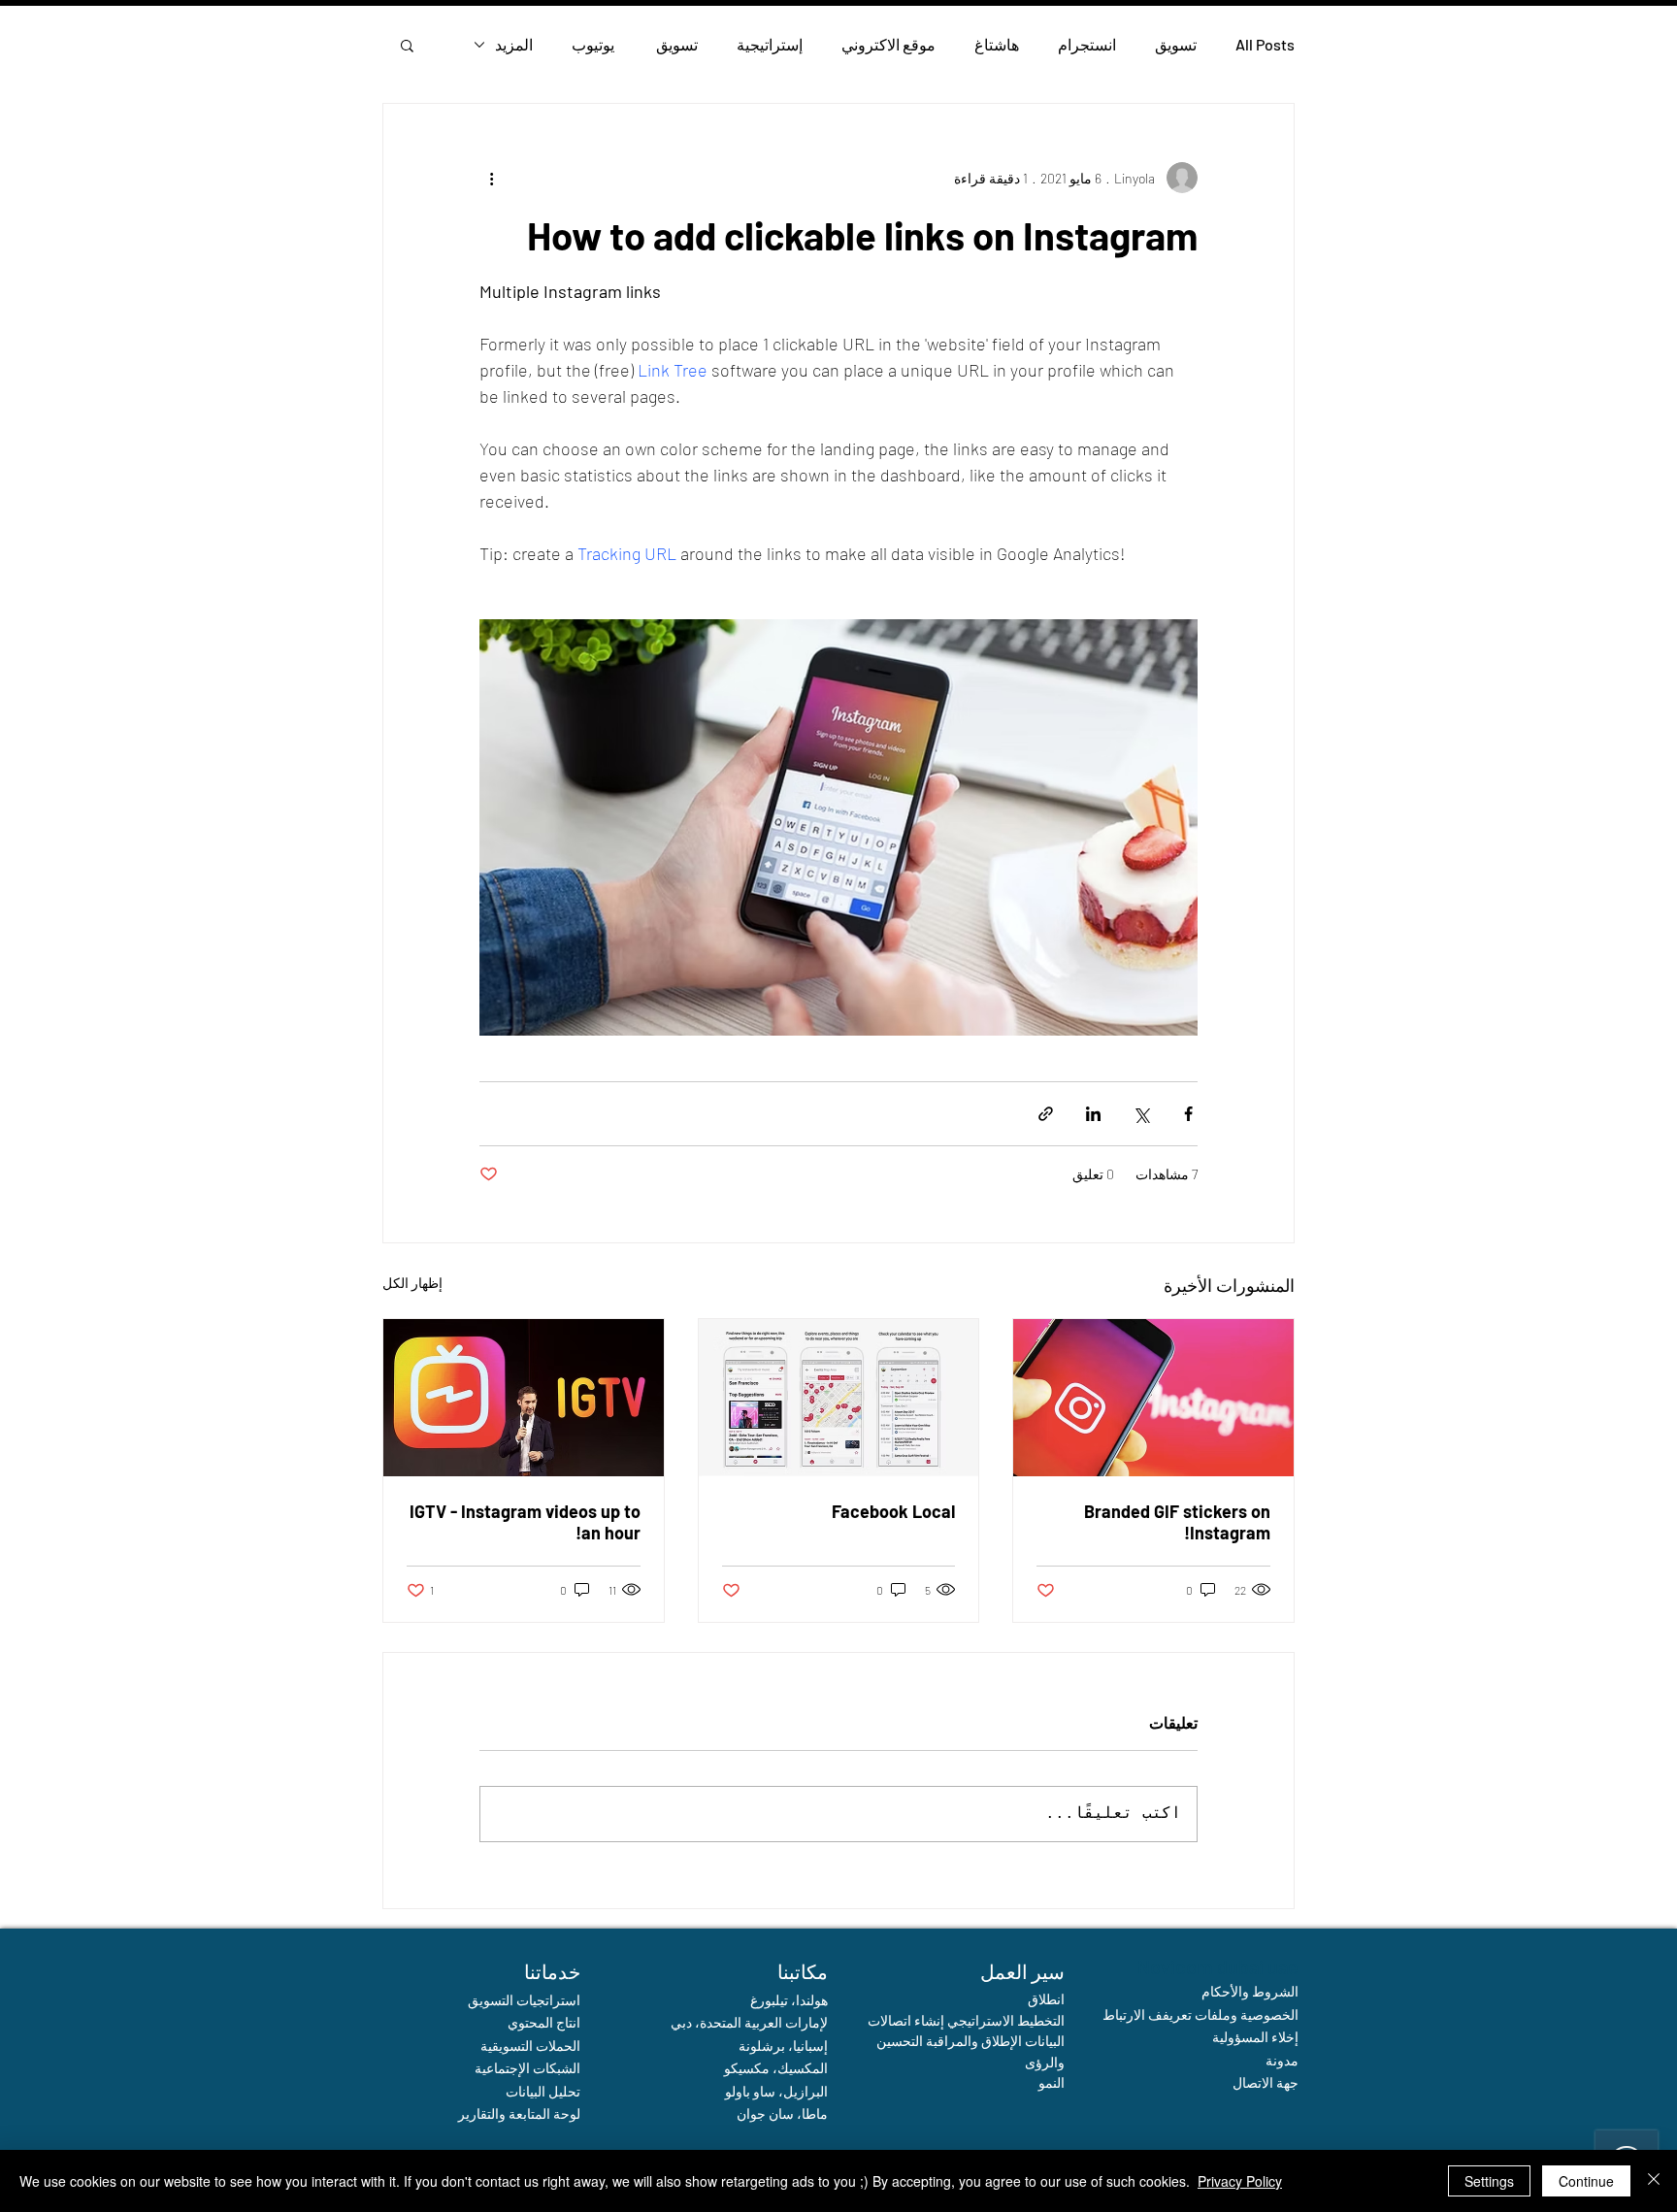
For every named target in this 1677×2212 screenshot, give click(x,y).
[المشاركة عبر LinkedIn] (1093, 1114)
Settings (1489, 2181)
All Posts (1265, 44)
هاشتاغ (997, 44)
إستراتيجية (770, 44)
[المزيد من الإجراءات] (491, 178)
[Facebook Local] (839, 1398)
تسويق (1176, 44)
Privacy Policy (1240, 2181)
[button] (407, 45)
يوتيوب (593, 44)
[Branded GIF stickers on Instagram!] (1153, 1398)
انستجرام (1087, 44)
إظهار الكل (412, 1283)
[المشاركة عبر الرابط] (1046, 1114)
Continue (1586, 2181)
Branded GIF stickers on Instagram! (1177, 1522)
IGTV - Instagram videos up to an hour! (525, 1522)
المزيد (514, 44)
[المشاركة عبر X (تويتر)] (1141, 1114)
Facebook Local (893, 1511)
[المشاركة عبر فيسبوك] (1188, 1114)
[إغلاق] (1654, 2181)
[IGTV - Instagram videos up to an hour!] (524, 1398)
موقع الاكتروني (888, 44)
